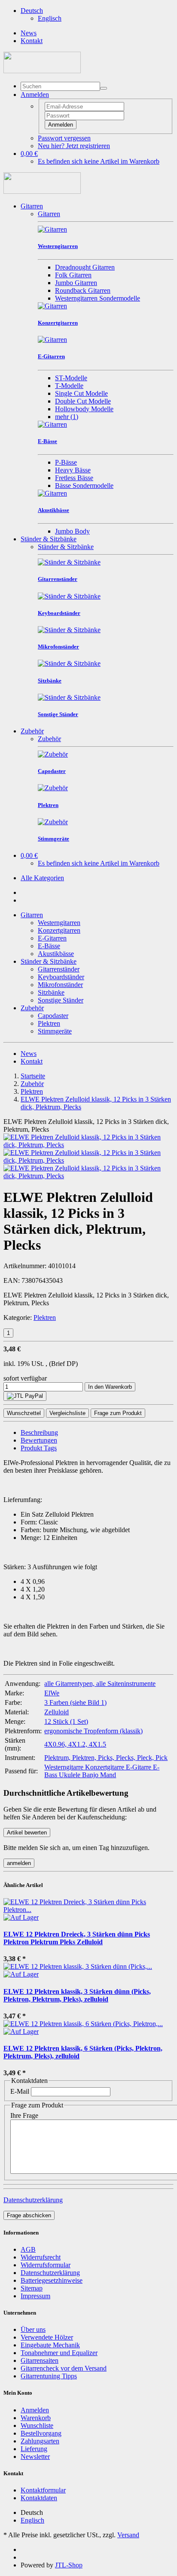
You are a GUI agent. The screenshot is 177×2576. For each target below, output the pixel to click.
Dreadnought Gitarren (85, 267)
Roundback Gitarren (83, 290)
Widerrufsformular (46, 2265)
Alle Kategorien (42, 878)
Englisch (50, 18)
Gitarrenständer (59, 969)
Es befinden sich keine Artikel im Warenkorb (99, 161)
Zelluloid (56, 1712)
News (29, 33)
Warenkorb (36, 2418)
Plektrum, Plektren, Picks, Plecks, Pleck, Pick (106, 1758)
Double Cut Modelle (83, 401)
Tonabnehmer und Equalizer (59, 2353)
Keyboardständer (61, 977)
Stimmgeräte (55, 1031)
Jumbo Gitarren (76, 283)
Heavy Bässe (73, 470)
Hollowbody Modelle (84, 409)
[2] (25, 1396)
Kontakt (32, 41)
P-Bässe (66, 462)
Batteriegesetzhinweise (52, 2280)
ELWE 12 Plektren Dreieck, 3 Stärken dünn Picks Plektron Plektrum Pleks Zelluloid (77, 1938)
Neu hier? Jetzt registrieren (74, 146)
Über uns (33, 2329)
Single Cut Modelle (81, 393)
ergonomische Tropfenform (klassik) (93, 1731)
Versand (128, 2535)
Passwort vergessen (64, 138)
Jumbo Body (72, 531)
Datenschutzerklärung (33, 2200)
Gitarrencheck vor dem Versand (64, 2368)
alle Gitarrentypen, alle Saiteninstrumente (100, 1684)
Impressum (35, 2296)
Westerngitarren (59, 923)
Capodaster (53, 1016)
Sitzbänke (51, 992)
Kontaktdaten (39, 2498)
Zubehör (32, 731)
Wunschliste (37, 2425)
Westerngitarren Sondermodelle (98, 298)
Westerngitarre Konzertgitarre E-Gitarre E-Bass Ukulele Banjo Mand (102, 1771)
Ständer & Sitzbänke (49, 539)
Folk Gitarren (73, 275)
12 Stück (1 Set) (66, 1721)
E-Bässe (49, 946)
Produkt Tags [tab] (39, 1448)
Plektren (49, 1023)
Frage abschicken (29, 2215)
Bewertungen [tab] (39, 1440)
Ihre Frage (24, 2115)
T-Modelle (69, 386)
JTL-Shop (69, 2565)
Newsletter (35, 2457)
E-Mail (20, 2091)
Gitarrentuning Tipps (49, 2376)
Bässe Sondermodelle (84, 486)
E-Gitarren (52, 938)
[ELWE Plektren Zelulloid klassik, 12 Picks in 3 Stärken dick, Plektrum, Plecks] (88, 1145)
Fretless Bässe (74, 478)
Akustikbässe (56, 954)
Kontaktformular (43, 2490)
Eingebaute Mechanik (50, 2345)
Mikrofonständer (60, 985)
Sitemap (32, 2288)
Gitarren (32, 206)
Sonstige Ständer (61, 1000)
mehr (67, 417)
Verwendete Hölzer (47, 2337)
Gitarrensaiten (40, 2360)
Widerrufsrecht (41, 2257)
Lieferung (34, 2449)
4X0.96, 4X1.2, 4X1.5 (75, 1744)
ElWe (52, 1693)
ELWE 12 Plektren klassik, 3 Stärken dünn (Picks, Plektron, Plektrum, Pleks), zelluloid (77, 1995)
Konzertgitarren (59, 930)
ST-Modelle (71, 378)
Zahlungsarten (40, 2441)
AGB (28, 2249)
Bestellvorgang (41, 2433)
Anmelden (61, 125)
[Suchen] (104, 88)
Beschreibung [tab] (39, 1432)
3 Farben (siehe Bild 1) (75, 1702)
